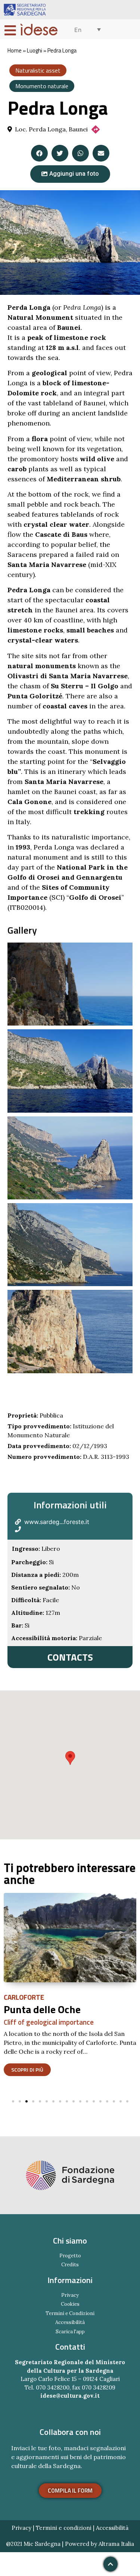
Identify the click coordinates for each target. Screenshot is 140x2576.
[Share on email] (101, 153)
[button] (70, 174)
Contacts (70, 1657)
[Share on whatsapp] (80, 153)
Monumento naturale (42, 86)
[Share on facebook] (39, 153)
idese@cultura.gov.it (70, 2396)
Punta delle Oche (42, 2009)
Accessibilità (112, 2528)
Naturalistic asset (38, 70)
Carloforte (24, 1997)
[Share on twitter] (60, 153)
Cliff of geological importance (49, 2022)
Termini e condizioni (64, 2528)
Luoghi (35, 50)
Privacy (21, 2528)
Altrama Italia (116, 2544)
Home (15, 50)
